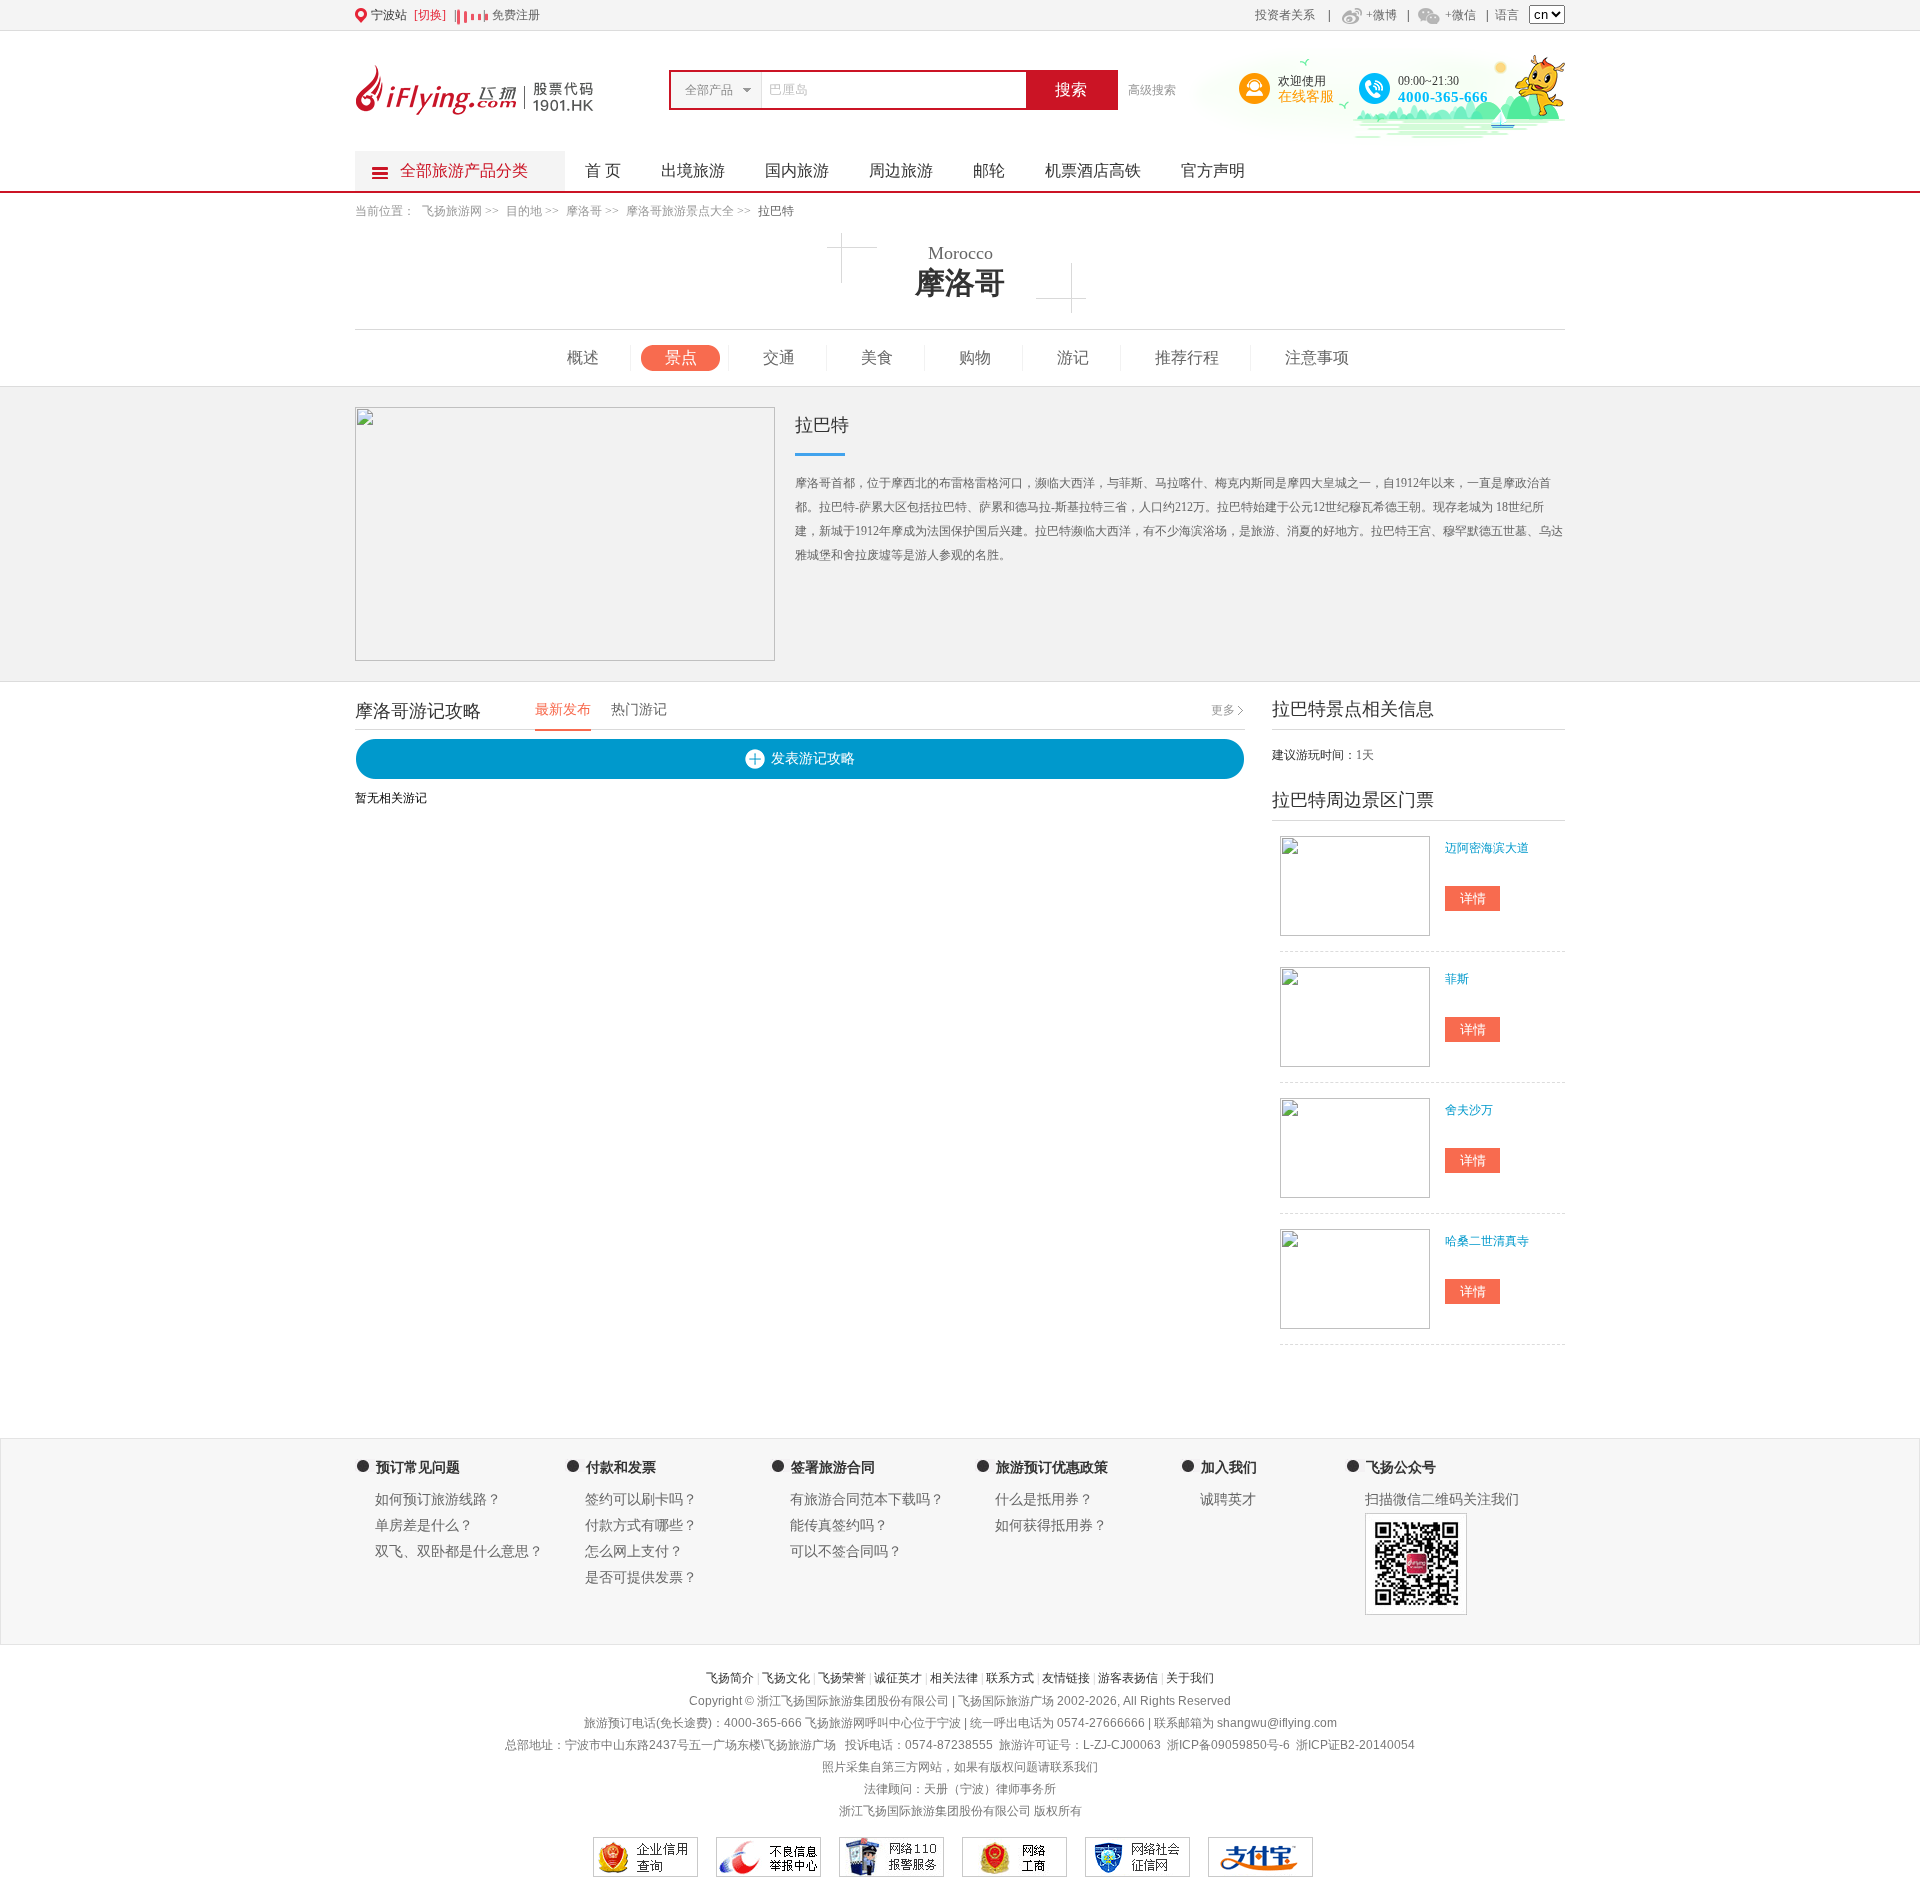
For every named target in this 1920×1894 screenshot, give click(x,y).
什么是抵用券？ (1044, 1499)
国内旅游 (797, 170)
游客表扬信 (1128, 1678)
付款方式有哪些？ (641, 1525)
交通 (779, 357)
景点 (681, 357)
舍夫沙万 (1469, 1110)
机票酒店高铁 (1093, 170)
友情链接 (1066, 1678)
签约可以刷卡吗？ (641, 1499)
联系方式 (1010, 1678)
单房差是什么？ (424, 1525)
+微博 (1381, 15)
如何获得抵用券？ (1051, 1525)
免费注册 (516, 15)
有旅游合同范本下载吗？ (867, 1499)
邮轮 (989, 170)
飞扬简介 (730, 1678)
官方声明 (1213, 170)
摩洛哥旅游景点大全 (680, 211)
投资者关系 (1285, 15)
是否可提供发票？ (641, 1577)
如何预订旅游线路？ (438, 1499)
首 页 (603, 170)
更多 (1223, 710)
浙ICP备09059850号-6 (1228, 1745)
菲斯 (1457, 979)
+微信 (1460, 15)
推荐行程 (1187, 357)
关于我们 (1190, 1678)
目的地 (524, 211)
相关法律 (954, 1678)
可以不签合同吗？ (846, 1551)
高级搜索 (1152, 90)
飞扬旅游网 (452, 211)
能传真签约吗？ (839, 1525)
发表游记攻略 (813, 758)
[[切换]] (911, 15)
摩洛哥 (584, 211)
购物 (975, 357)
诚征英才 (898, 1678)
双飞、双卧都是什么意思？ (459, 1551)
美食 (877, 357)
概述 (583, 357)
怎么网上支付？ (634, 1551)
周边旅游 (901, 170)
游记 (1073, 357)
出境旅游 (693, 170)
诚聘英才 (1228, 1499)
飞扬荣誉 (842, 1678)
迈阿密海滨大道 (1487, 848)
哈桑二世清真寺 (1487, 1241)
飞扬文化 (786, 1678)
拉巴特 (776, 211)
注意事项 (1317, 357)
